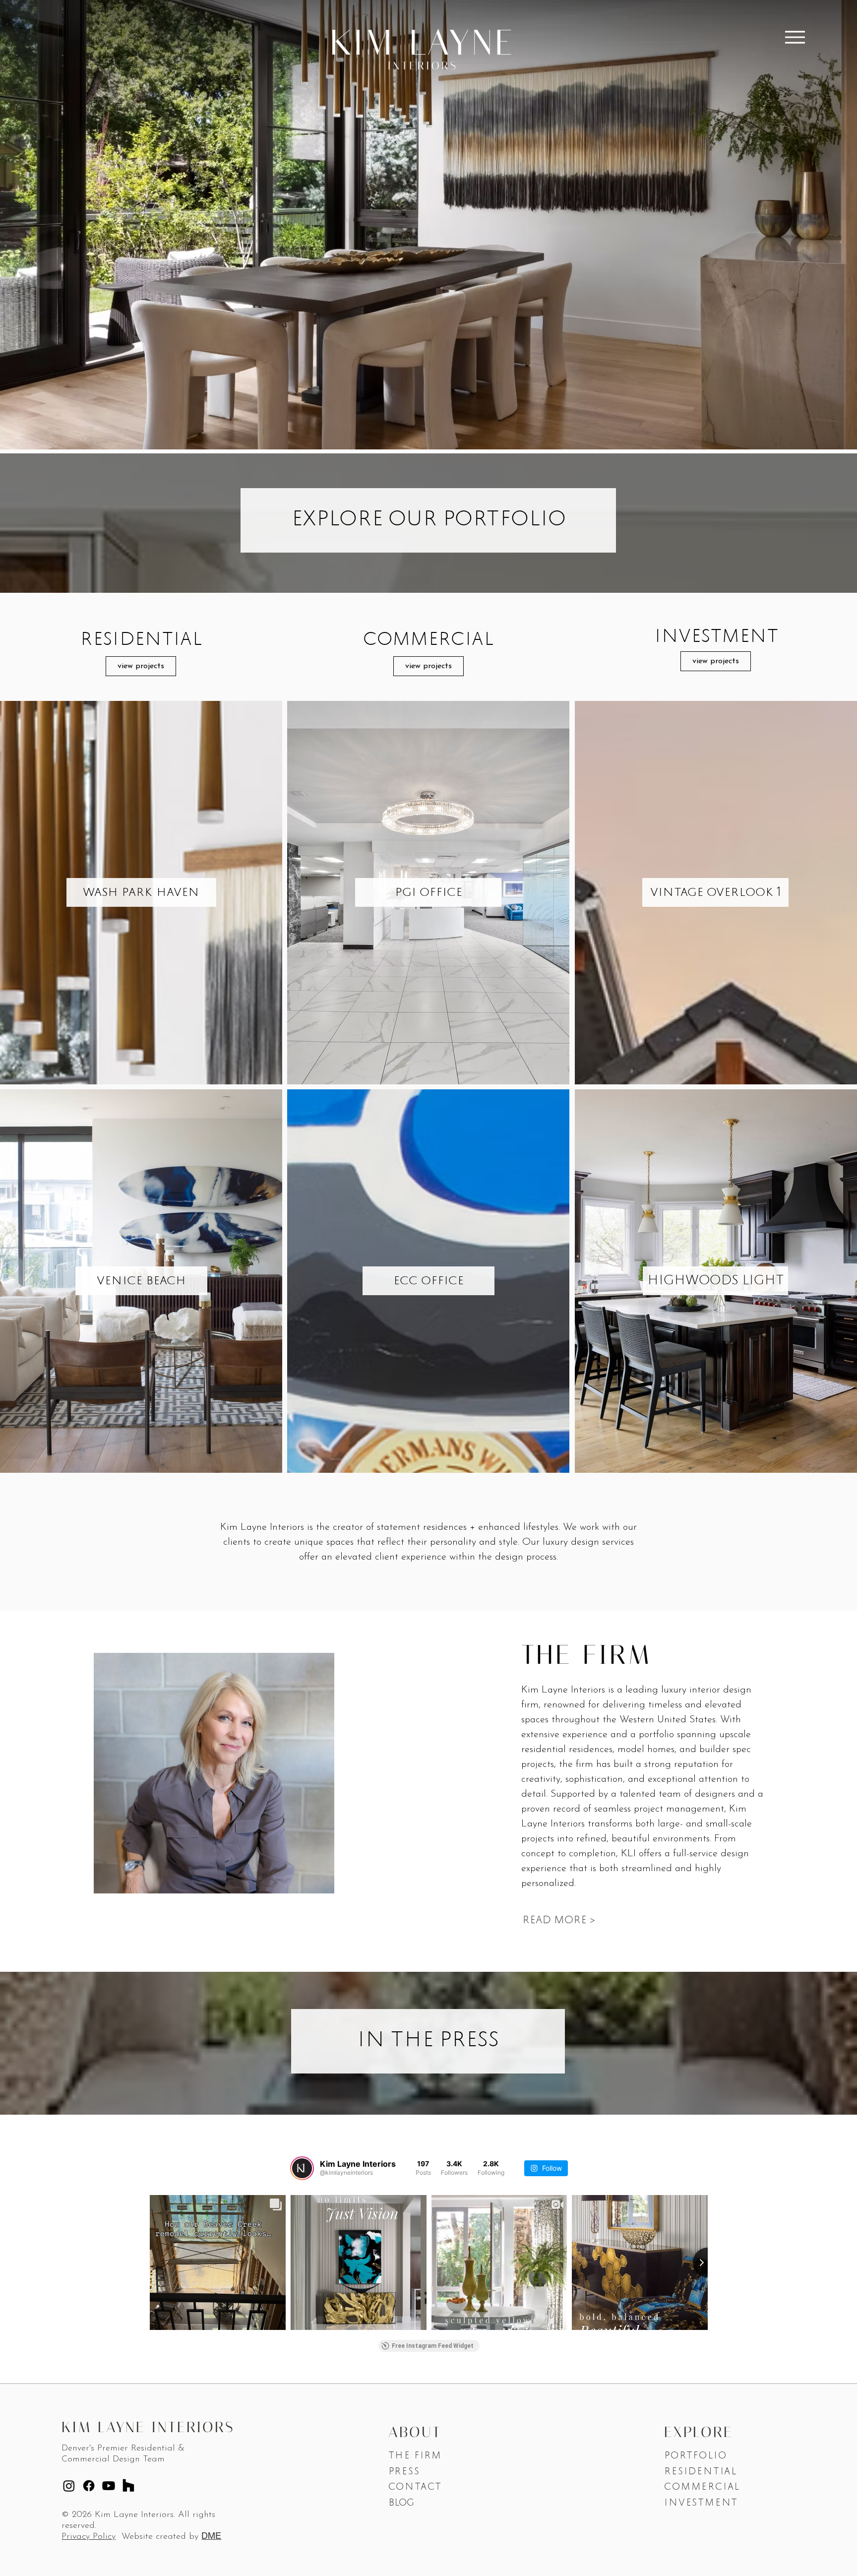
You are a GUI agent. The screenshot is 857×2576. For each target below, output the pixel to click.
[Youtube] (109, 2486)
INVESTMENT (701, 2504)
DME (211, 2536)
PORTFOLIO (695, 2456)
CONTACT (417, 2488)
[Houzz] (128, 2486)
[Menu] (795, 37)
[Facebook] (89, 2486)
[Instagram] (69, 2486)
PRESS (404, 2472)
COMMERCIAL (702, 2488)
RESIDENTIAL (701, 2472)
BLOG (401, 2504)
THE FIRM (415, 2456)
